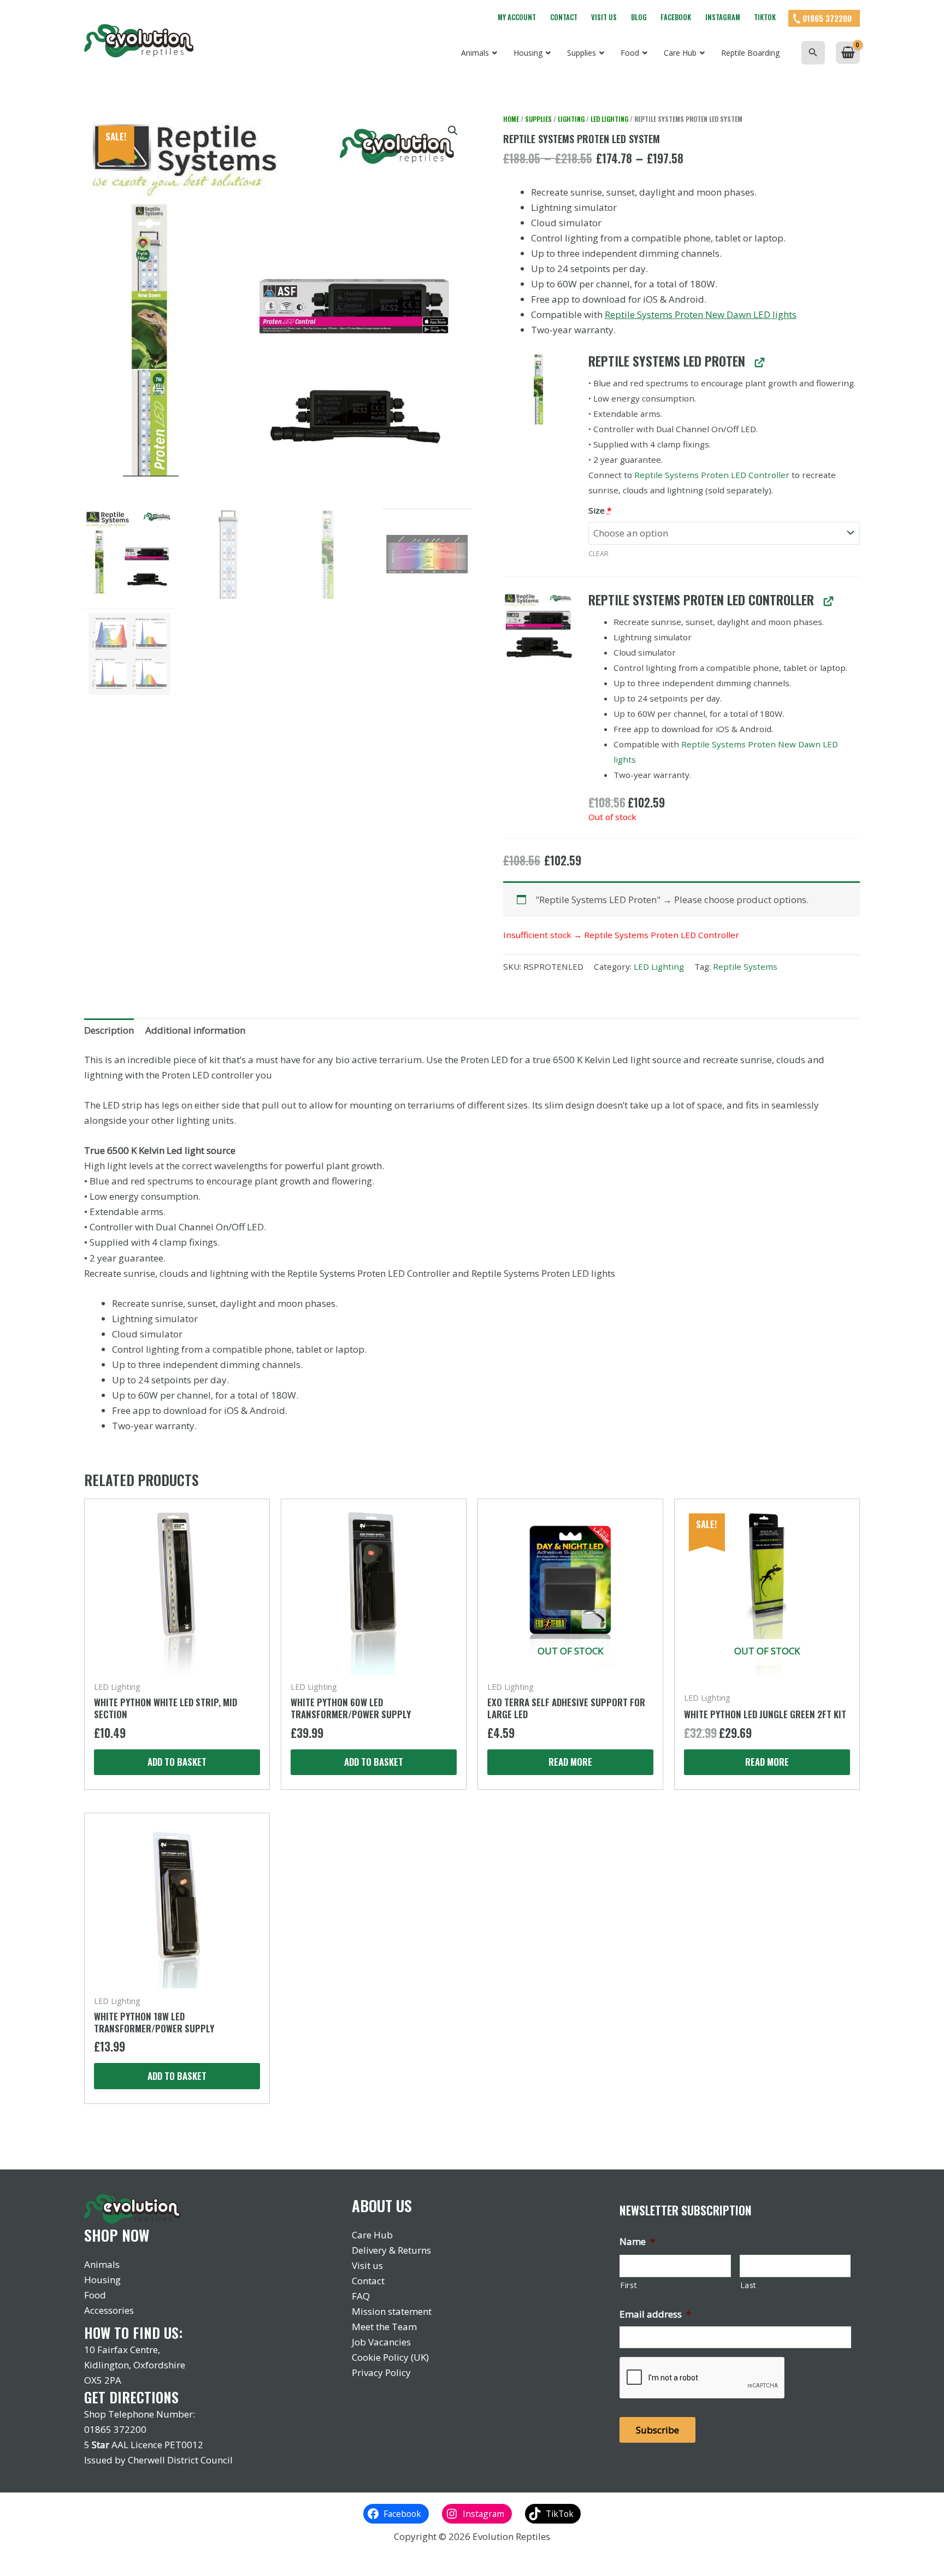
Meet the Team (384, 2327)
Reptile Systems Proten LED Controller (712, 475)
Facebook (676, 17)
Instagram (723, 17)
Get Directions (131, 2397)
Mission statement (392, 2311)
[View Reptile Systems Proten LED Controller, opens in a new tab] (828, 601)
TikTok (765, 17)
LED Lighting (609, 119)
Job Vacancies (381, 2342)
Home (511, 119)
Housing (102, 2280)
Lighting (571, 119)
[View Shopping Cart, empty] (848, 53)
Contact (564, 17)
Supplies (538, 119)
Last (749, 2285)
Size (600, 510)
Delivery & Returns (391, 2250)
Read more (570, 1762)
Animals (102, 2264)
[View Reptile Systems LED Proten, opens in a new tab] (759, 362)
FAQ (361, 2296)
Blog (639, 17)
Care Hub (372, 2235)
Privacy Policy (381, 2372)
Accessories (109, 2310)
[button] (813, 53)
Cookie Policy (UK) (390, 2357)
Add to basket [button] (177, 1762)
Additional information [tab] (195, 1030)
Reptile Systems (745, 966)
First (629, 2285)
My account (517, 17)
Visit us (604, 17)
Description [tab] (109, 1030)
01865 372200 (827, 18)
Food (95, 2295)
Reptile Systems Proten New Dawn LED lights (701, 314)
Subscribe (657, 2430)
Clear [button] (598, 553)
